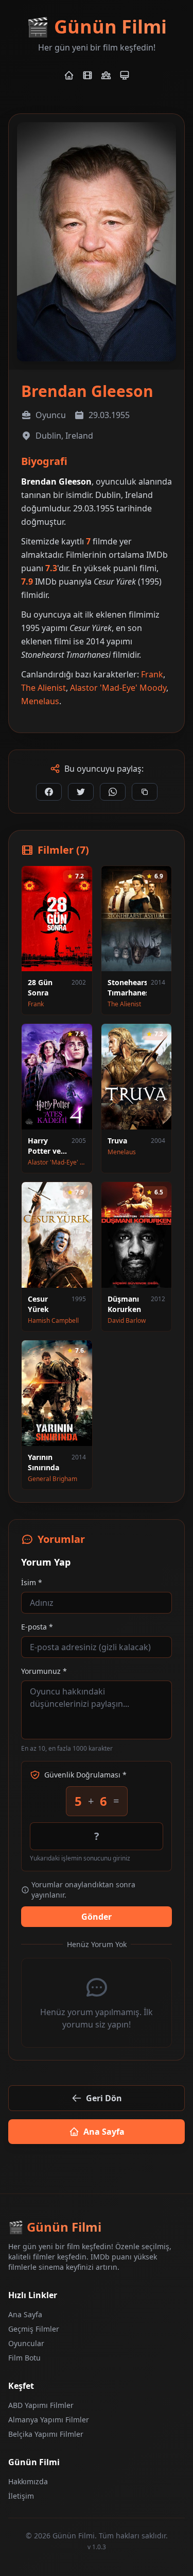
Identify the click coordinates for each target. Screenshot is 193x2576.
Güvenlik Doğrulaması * (85, 1775)
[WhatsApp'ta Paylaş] (113, 792)
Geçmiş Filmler (34, 2329)
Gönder (97, 1917)
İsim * (32, 1582)
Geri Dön (104, 2098)
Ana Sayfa (104, 2132)
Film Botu (24, 2358)
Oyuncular (26, 2343)
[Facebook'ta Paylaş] (49, 792)
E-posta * (37, 1627)
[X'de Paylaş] (81, 792)
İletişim (21, 2496)
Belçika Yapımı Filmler (46, 2434)
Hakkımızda (28, 2481)
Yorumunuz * (44, 1671)
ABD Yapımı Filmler (41, 2405)
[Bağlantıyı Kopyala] (145, 792)
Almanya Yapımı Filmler (49, 2420)
